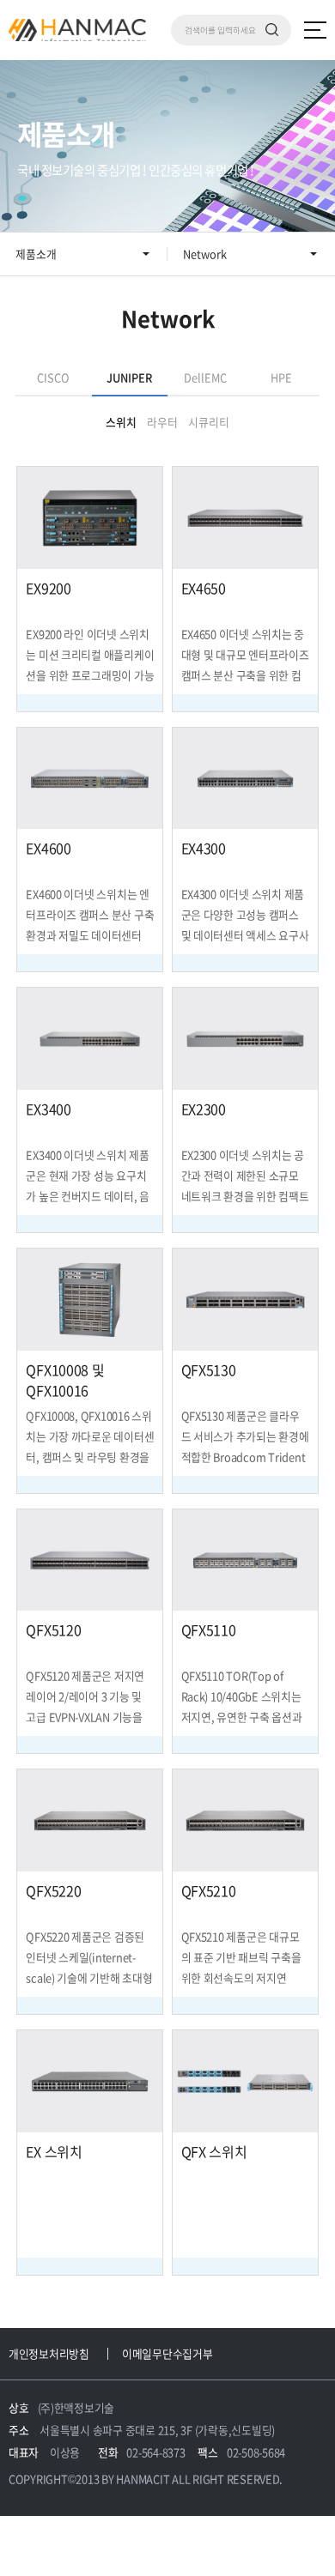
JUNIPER (129, 377)
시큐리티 (209, 422)
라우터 (162, 422)
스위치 (121, 422)
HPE (281, 377)
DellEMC (205, 377)
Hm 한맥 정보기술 (77, 30)
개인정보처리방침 (49, 2353)
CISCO (53, 377)
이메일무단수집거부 (167, 2353)
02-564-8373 (155, 2452)
